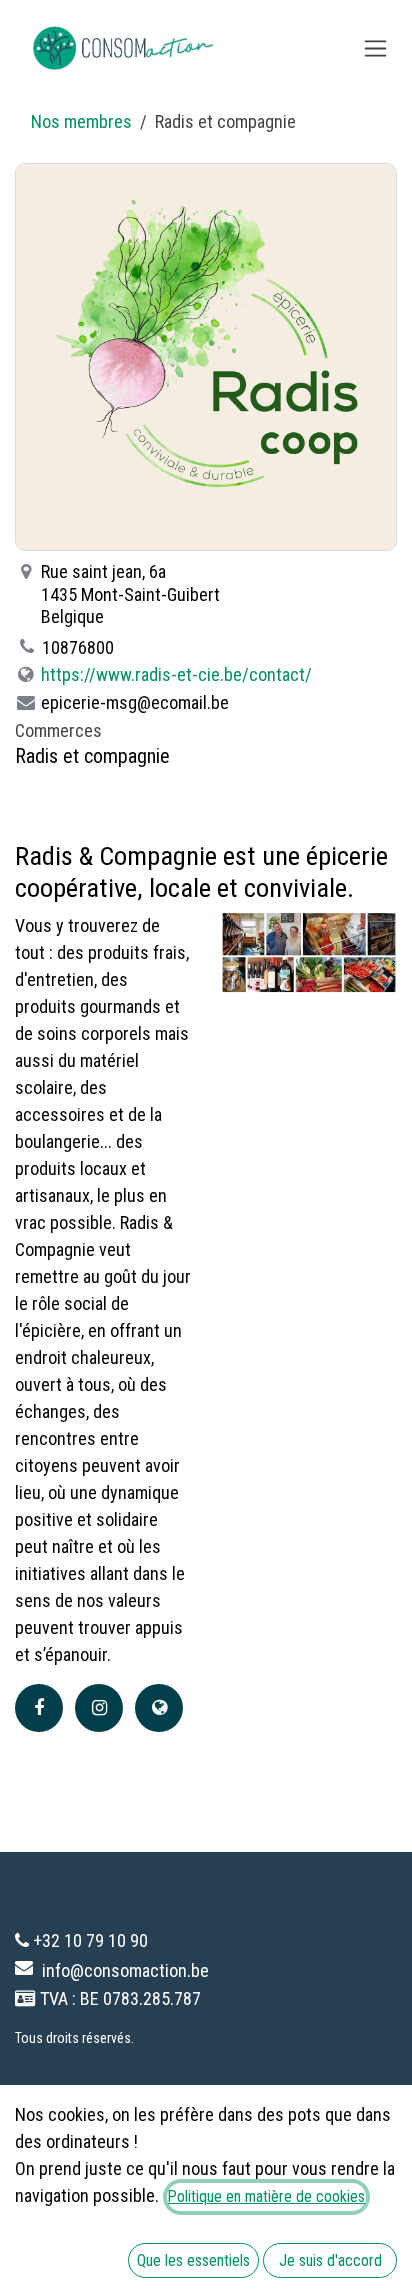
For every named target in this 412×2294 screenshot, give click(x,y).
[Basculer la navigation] (375, 48)
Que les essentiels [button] (193, 2260)
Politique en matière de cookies (266, 2196)
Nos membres (81, 121)
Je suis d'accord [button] (330, 2260)
